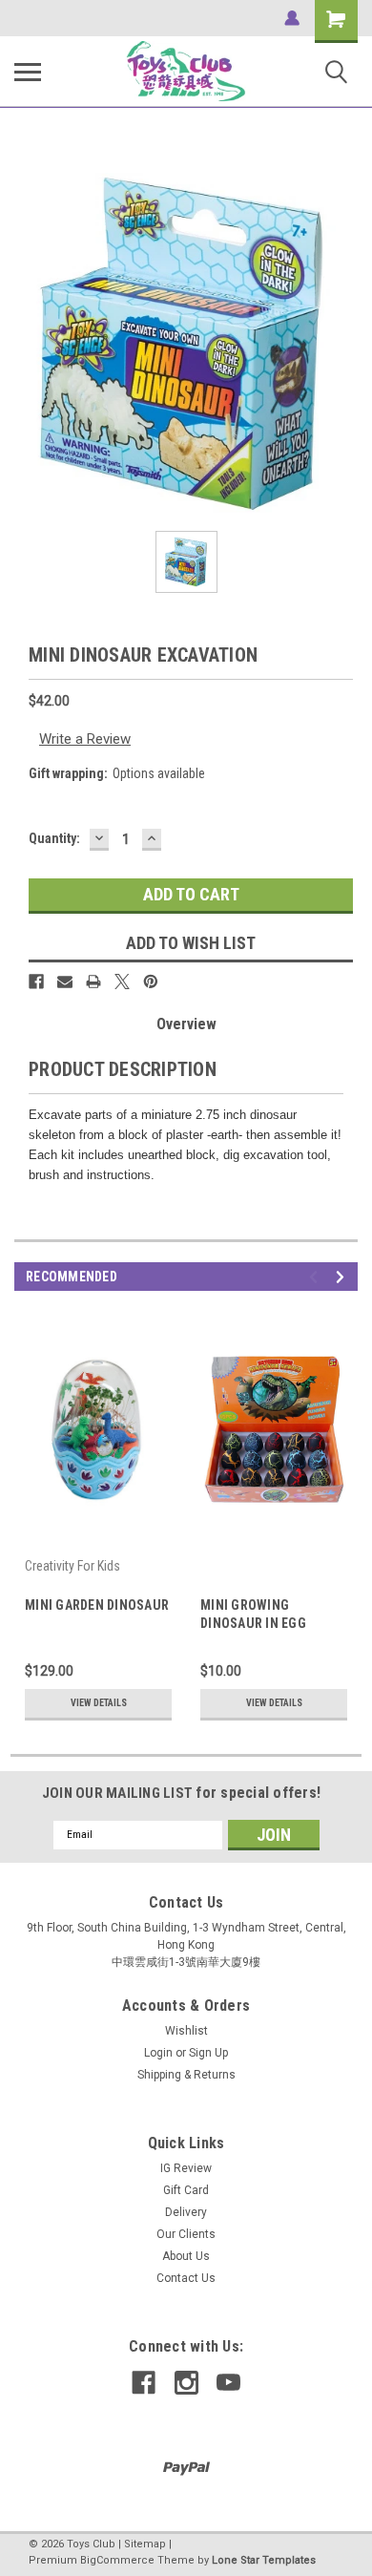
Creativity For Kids (72, 1566)
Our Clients (186, 2234)
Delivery (186, 2212)
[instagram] (186, 2383)
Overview (186, 1024)
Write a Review (85, 739)
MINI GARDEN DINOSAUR (97, 1605)
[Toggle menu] (28, 72)
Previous (316, 1277)
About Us (186, 2256)
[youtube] (228, 2383)
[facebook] (144, 2383)
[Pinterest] (151, 982)
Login (158, 2053)
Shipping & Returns (186, 2075)
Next (343, 1277)
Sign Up (208, 2053)
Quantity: (54, 838)
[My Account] (292, 18)
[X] (122, 982)
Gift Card (186, 2190)
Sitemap (145, 2544)
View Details (99, 1703)
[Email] (65, 982)
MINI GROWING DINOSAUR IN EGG (253, 1614)
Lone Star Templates (264, 2560)
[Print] (93, 982)
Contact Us (186, 2278)
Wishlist (186, 2031)
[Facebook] (36, 982)
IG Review (186, 2168)
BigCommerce (117, 2560)
